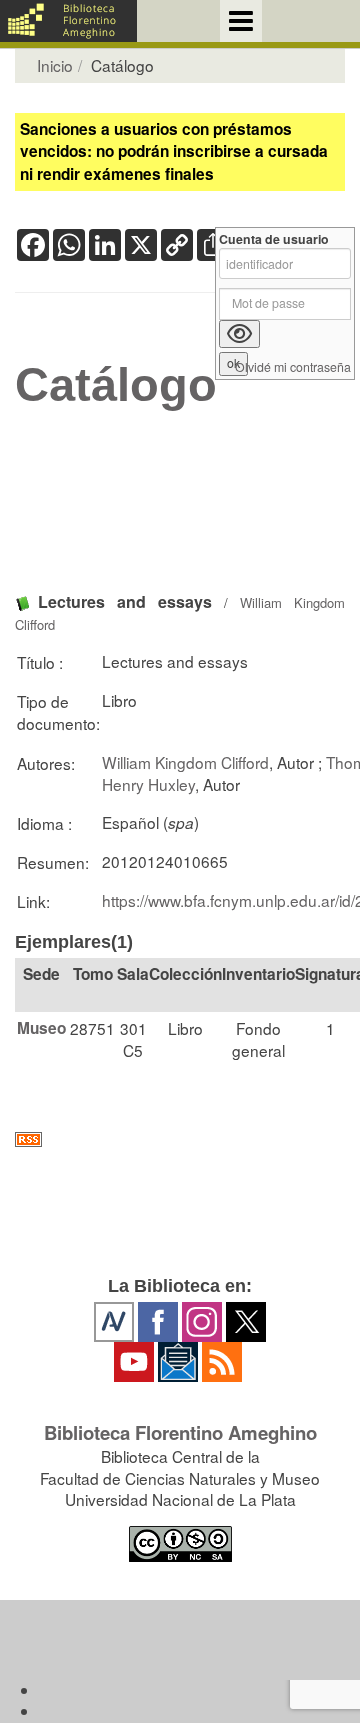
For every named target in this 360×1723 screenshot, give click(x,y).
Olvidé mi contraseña (293, 367)
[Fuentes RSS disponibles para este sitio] (180, 1139)
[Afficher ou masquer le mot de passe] (239, 334)
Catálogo (116, 385)
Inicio (55, 65)
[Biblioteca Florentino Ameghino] (68, 21)
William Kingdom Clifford (185, 762)
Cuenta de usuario (274, 239)
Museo (41, 1028)
